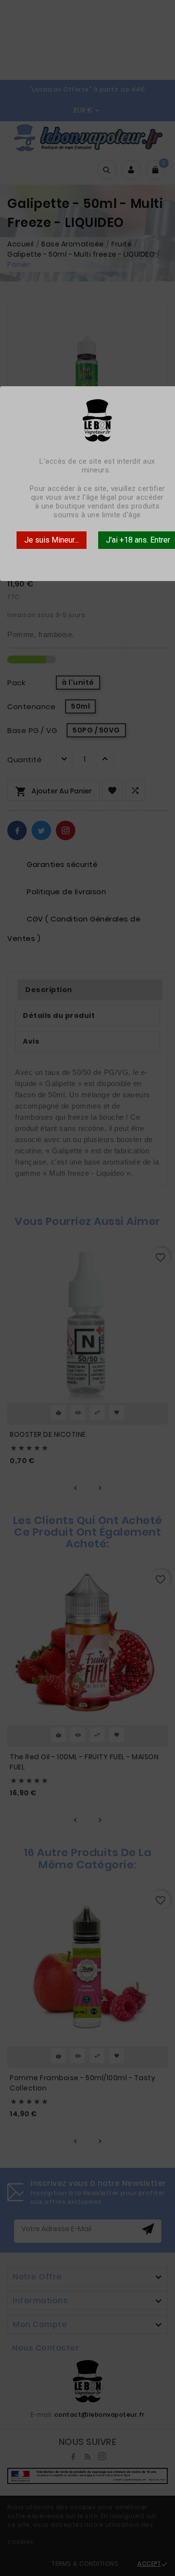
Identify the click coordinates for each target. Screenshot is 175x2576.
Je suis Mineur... (52, 540)
